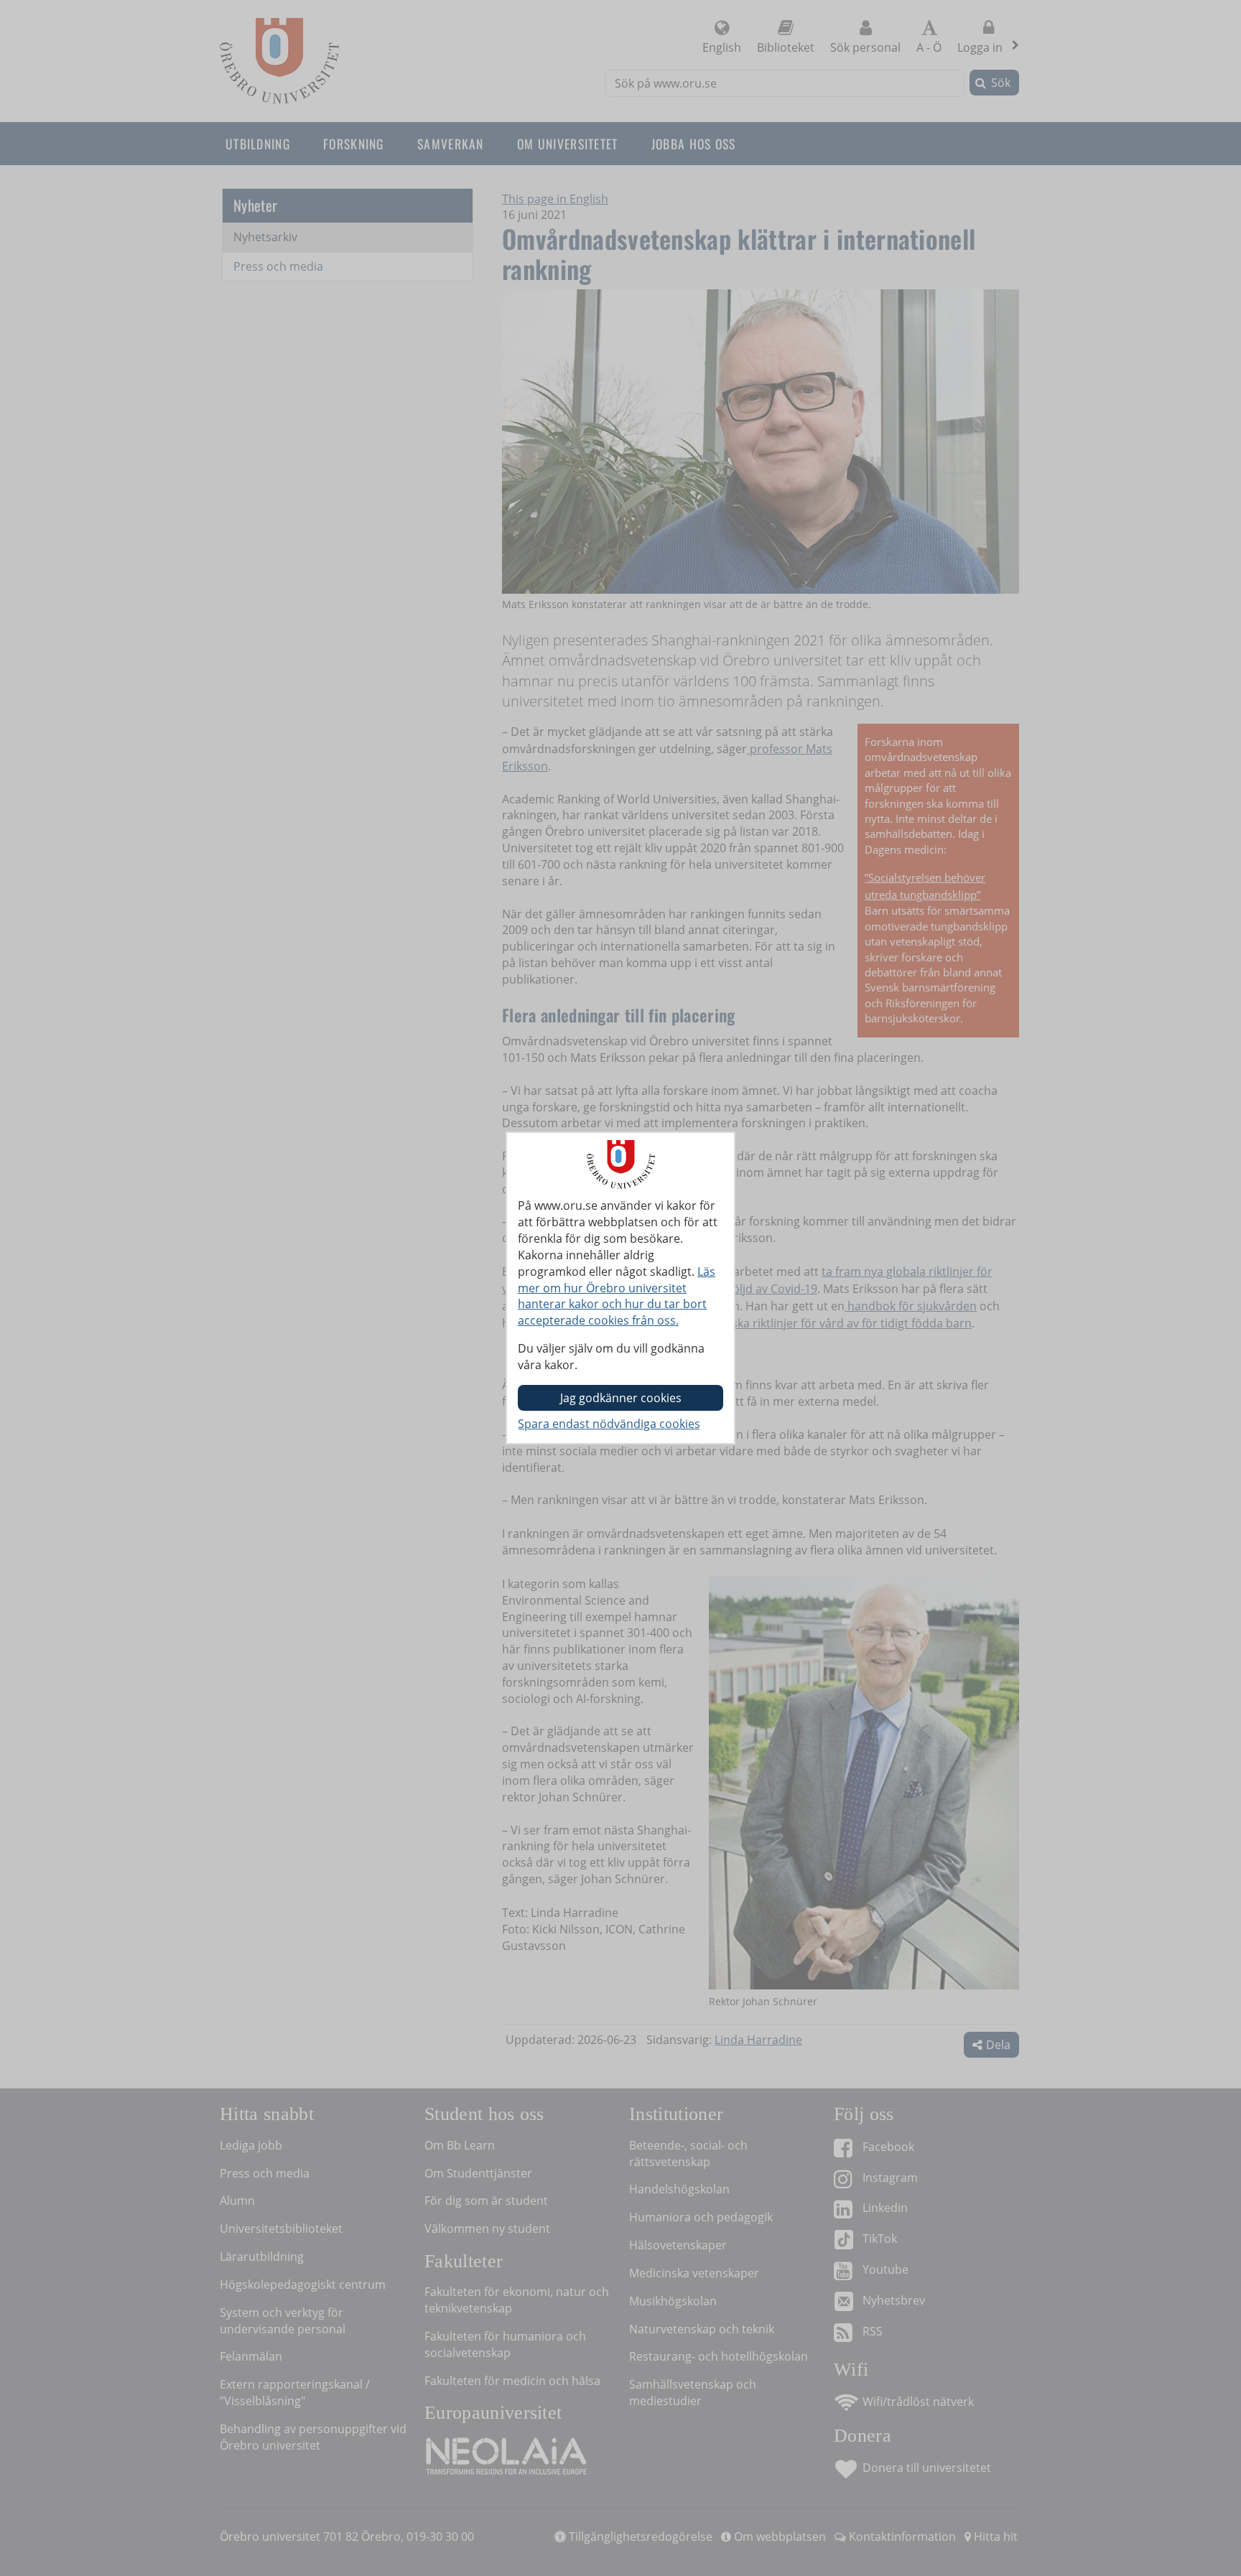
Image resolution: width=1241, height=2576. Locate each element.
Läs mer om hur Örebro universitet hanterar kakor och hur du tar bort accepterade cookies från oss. (617, 1296)
